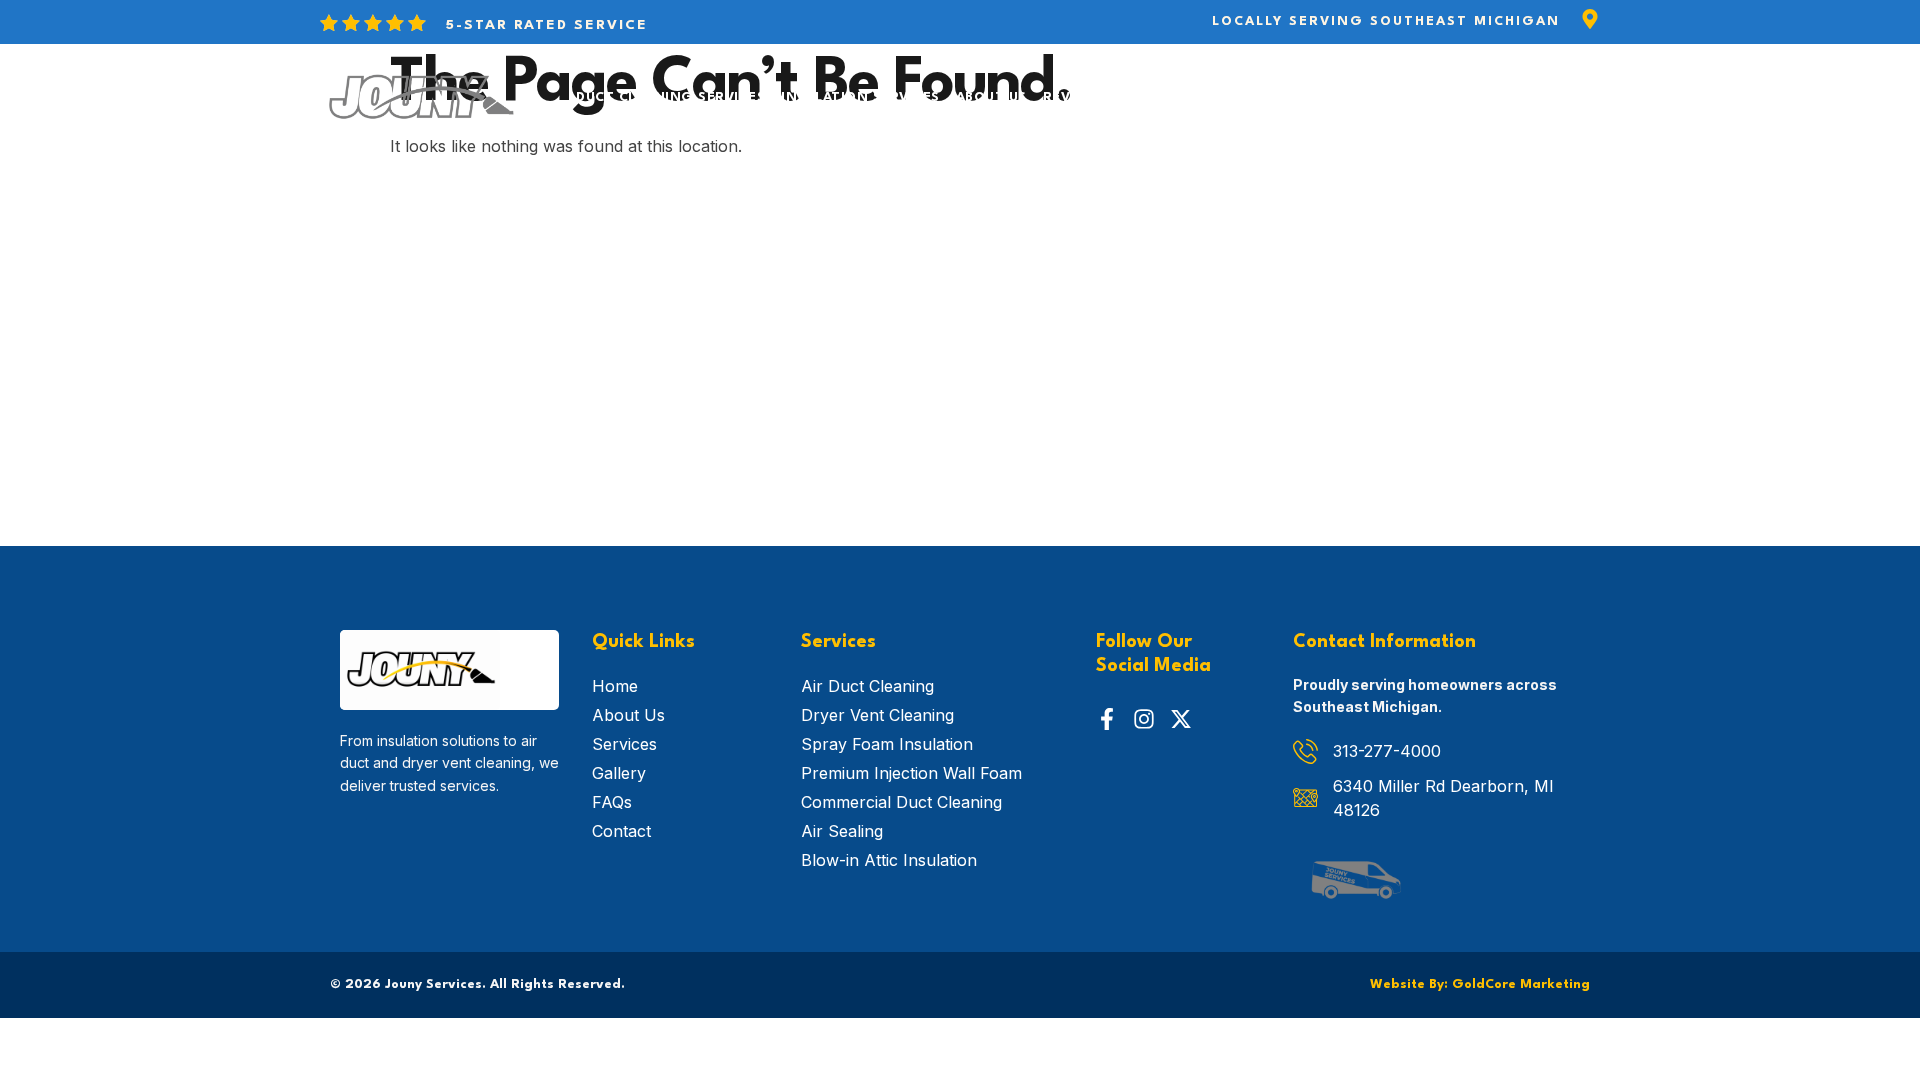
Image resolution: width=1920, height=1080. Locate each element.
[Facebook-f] (1107, 719)
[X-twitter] (1181, 719)
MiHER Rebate (1280, 97)
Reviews (1074, 97)
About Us (991, 97)
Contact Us (1167, 97)
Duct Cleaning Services (670, 97)
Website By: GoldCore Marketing (1480, 984)
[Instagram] (1144, 719)
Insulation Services (860, 97)
